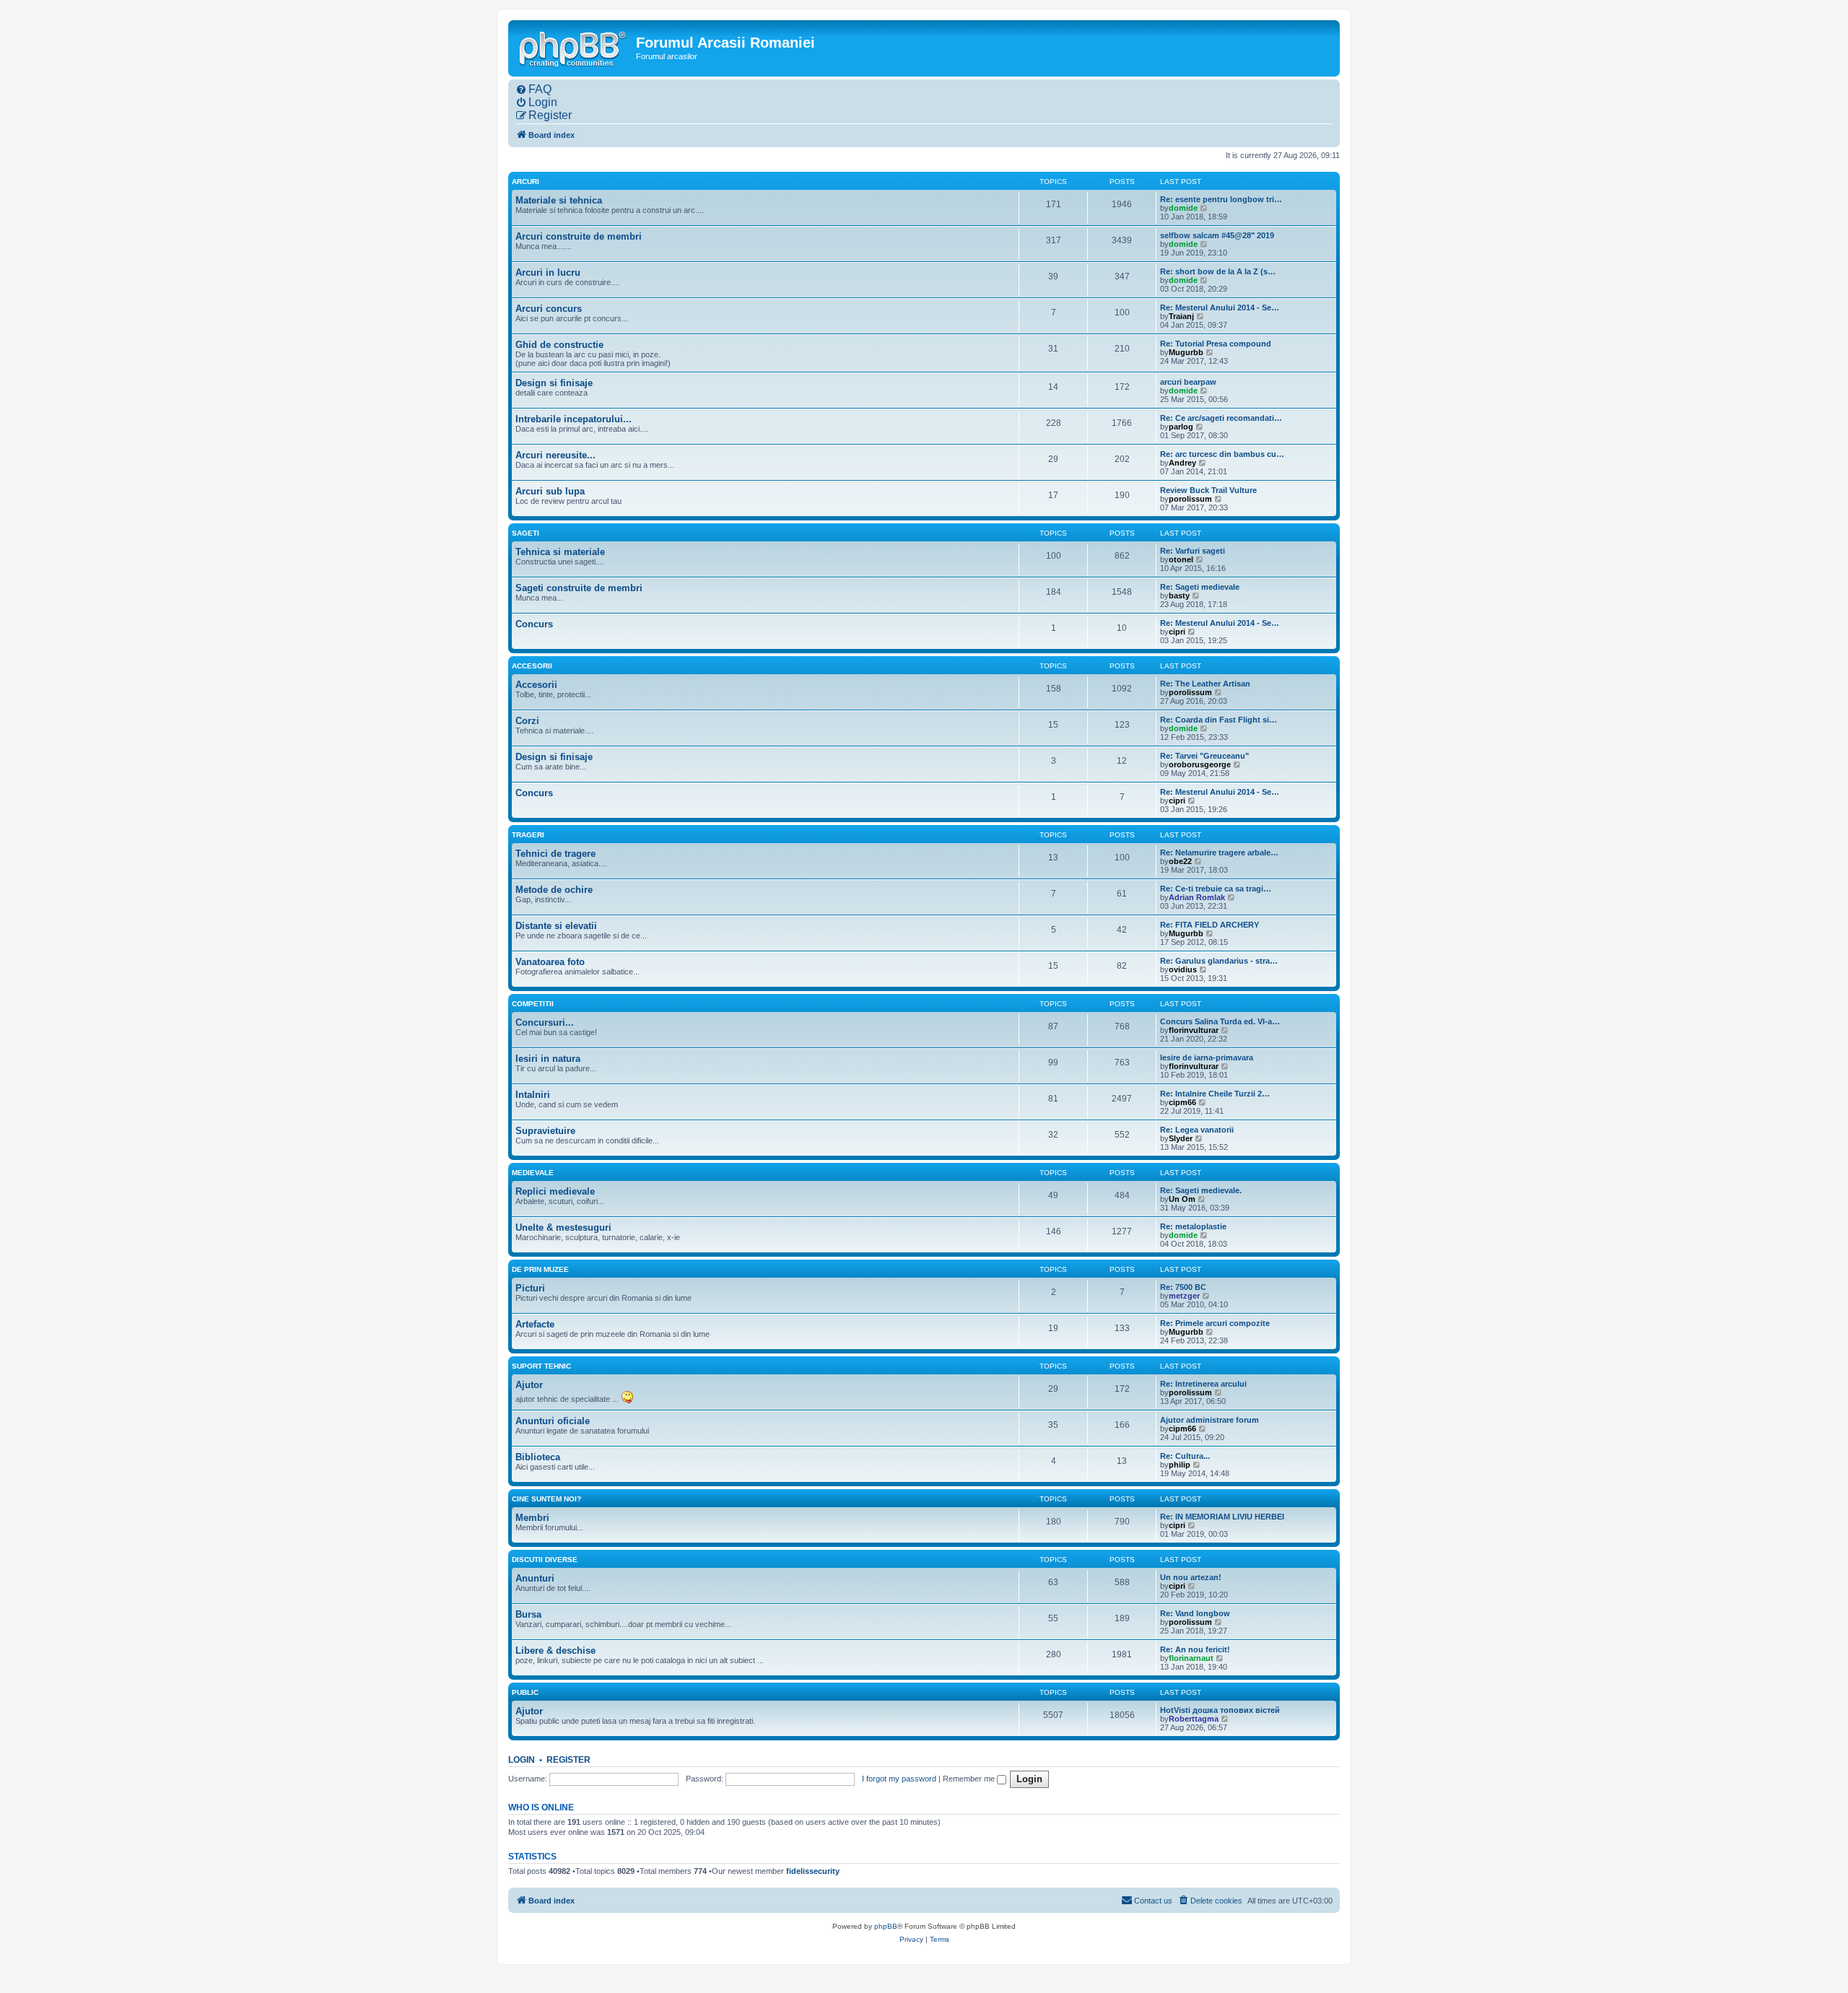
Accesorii (532, 666)
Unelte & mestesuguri (563, 1227)
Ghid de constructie (559, 345)
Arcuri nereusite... (555, 455)
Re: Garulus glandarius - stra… (1219, 961)
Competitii (533, 1004)
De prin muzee (540, 1269)
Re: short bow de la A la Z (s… (1218, 271)
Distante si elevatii (556, 926)
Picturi (530, 1288)
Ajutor (529, 1385)
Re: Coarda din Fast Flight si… (1219, 720)
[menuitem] (533, 90)
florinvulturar (1194, 1030)
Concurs (534, 624)
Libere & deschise (555, 1650)
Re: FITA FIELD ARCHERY (1210, 925)
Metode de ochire (554, 890)
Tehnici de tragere (555, 854)
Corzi (527, 721)
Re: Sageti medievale (1200, 587)
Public (525, 1692)
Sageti (526, 533)
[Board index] (574, 48)
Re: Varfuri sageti (1193, 551)
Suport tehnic (541, 1366)
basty (1179, 596)
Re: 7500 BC (1183, 1287)
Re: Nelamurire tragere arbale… (1219, 852)
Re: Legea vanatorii (1197, 1130)
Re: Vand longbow (1195, 1613)
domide (1183, 208)
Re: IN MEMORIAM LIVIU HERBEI (1222, 1517)
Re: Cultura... (1185, 1456)
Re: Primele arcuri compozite (1215, 1323)
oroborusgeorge (1200, 764)
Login (522, 1760)
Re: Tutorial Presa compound (1216, 344)
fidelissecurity (813, 1871)
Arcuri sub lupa (550, 491)
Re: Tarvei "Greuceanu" (1204, 756)
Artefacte (535, 1324)
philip (1180, 1465)
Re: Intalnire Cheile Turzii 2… (1215, 1094)
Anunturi (535, 1578)
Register (568, 1760)
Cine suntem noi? (546, 1499)
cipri (1177, 632)
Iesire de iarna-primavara (1207, 1057)
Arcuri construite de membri (579, 236)
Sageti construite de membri (579, 588)
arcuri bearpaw (1188, 382)
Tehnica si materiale (560, 552)
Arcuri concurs (549, 309)
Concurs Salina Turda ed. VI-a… (1220, 1021)
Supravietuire (545, 1131)
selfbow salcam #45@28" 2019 (1217, 235)
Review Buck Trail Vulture (1208, 490)
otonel (1181, 559)
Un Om (1182, 1199)
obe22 (1180, 861)
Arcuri (526, 182)
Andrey (1182, 463)
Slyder (1181, 1138)
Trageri (528, 835)
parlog (1181, 427)
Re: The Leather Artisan (1205, 684)
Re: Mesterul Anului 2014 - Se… (1220, 308)
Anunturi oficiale (553, 1421)
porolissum (1190, 499)
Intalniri (533, 1095)
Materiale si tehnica (559, 200)
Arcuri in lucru (548, 272)
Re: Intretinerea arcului (1203, 1384)
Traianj (1181, 316)
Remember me (970, 1779)
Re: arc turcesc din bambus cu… (1222, 454)
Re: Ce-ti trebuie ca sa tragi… (1216, 889)
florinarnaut (1191, 1658)
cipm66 (1182, 1102)
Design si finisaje (554, 383)
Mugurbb (1186, 352)
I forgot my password (899, 1779)
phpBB (886, 1926)
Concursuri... (545, 1022)
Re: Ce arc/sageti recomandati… (1221, 418)
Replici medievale (555, 1191)
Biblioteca (538, 1457)
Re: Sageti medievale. (1201, 1190)
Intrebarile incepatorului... (574, 419)
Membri (532, 1518)
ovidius (1183, 969)
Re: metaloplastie (1193, 1226)
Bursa (528, 1614)
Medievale (533, 1173)
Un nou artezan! (1191, 1577)
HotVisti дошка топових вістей (1220, 1710)
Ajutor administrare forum (1210, 1420)
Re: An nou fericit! (1195, 1649)
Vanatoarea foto (550, 962)
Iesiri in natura (548, 1059)
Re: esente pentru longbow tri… (1221, 199)
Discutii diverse (545, 1560)
